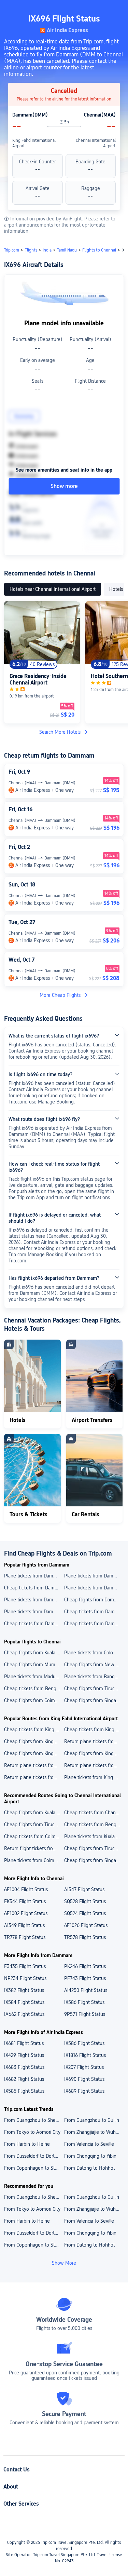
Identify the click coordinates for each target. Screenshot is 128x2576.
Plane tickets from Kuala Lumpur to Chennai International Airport (94, 1836)
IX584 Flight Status (24, 2002)
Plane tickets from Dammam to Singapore (34, 1576)
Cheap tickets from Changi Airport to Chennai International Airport (94, 1813)
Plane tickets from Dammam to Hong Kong (94, 1576)
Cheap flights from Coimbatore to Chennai (34, 1700)
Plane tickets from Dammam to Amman (34, 1612)
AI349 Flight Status (24, 1925)
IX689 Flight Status (84, 2091)
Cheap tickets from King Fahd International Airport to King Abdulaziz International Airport (94, 1730)
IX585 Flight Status (24, 2091)
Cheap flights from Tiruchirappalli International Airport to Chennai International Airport (34, 1825)
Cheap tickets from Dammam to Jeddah (34, 1624)
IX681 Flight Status (24, 2043)
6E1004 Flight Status (26, 1889)
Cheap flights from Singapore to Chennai (94, 1700)
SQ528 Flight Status (85, 1901)
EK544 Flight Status (25, 1901)
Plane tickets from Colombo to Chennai (94, 1653)
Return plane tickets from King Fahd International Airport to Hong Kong (94, 1765)
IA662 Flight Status (24, 2014)
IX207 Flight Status (84, 2067)
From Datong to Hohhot (90, 2168)
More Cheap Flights (60, 995)
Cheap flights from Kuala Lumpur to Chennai (34, 1653)
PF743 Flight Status (85, 1978)
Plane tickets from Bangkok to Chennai (94, 1677)
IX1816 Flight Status (85, 2055)
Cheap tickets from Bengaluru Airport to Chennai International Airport (94, 1825)
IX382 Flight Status (24, 1990)
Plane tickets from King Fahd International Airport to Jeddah (94, 1777)
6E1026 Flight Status (86, 1925)
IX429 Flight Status (24, 2055)
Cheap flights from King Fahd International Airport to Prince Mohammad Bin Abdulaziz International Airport (34, 1753)
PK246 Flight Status (85, 1966)
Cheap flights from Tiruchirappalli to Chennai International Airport (94, 1848)
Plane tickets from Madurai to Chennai (34, 1677)
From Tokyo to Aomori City (32, 2132)
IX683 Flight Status (24, 2067)
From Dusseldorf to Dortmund (34, 2156)
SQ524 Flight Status (85, 1913)
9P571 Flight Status (85, 2014)
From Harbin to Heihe (27, 2144)
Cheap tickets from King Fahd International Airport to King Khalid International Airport (34, 1730)
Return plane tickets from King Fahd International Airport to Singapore (34, 1765)
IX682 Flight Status (24, 2079)
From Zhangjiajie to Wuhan (93, 2132)
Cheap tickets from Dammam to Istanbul (94, 1612)
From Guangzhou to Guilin (92, 2120)
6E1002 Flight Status (26, 1913)
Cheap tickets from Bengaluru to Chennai (34, 1689)
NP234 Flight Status (25, 1978)
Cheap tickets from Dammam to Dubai (34, 1588)
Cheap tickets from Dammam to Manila (94, 1624)
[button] (116, 8)
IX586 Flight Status (84, 2002)
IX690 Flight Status (84, 2079)
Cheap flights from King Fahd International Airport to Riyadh (94, 1753)
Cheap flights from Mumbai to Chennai (34, 1665)
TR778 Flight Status (25, 1937)
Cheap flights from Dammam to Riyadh (94, 1600)
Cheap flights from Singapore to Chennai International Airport (94, 1860)
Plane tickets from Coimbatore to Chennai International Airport (34, 1860)
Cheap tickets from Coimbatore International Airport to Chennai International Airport (34, 1836)
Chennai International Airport (96, 143)
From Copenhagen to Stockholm (34, 2168)
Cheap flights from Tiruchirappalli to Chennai (94, 1689)
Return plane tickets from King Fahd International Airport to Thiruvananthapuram (34, 1777)
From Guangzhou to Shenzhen (34, 2120)
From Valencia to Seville (89, 2144)
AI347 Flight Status (84, 1889)
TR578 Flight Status (85, 1937)
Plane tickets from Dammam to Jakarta (34, 1600)
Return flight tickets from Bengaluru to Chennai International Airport (34, 1848)
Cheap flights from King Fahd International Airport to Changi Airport (34, 1741)
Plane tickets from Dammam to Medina (94, 1588)
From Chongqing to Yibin (90, 2156)
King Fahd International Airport (34, 143)
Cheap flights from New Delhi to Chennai (94, 1665)
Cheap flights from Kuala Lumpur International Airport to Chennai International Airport (34, 1813)
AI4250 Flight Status (86, 1990)
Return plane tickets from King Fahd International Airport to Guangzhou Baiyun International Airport (94, 1741)
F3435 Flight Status (25, 1966)
